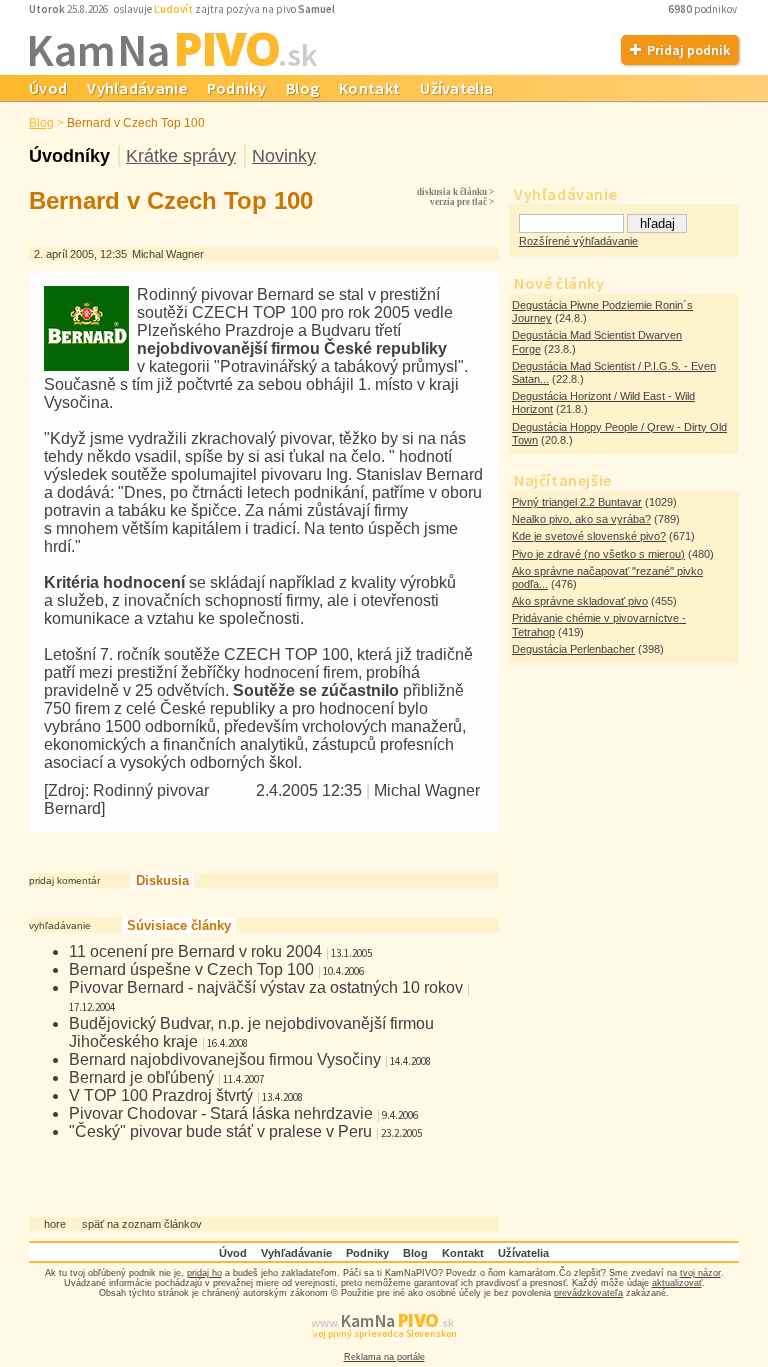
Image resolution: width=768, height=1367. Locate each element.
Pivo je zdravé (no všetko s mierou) (598, 554)
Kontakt (369, 88)
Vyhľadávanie (137, 88)
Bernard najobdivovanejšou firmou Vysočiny (225, 1059)
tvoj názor (700, 1273)
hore (55, 1224)
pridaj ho (204, 1273)
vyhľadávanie (60, 925)
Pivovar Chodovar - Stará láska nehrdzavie (221, 1113)
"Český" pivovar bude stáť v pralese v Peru (220, 1131)
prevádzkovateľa (588, 1293)
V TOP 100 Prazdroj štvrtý (161, 1095)
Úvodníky (69, 156)
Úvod (48, 88)
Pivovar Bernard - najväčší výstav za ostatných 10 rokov (266, 987)
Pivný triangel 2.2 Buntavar (577, 502)
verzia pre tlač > (462, 202)
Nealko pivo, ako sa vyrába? (581, 519)
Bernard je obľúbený (141, 1077)
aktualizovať (677, 1283)
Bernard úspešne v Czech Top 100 (191, 969)
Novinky (284, 156)
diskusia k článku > (455, 192)
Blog (302, 88)
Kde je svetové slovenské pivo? (589, 536)
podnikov (703, 9)
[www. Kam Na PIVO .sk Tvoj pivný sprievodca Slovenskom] (384, 1347)
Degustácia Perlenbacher (573, 649)
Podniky (236, 88)
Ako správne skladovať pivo (580, 601)
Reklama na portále (384, 1357)
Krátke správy (181, 156)
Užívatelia (456, 88)
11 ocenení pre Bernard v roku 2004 (195, 951)
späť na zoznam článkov (142, 1224)
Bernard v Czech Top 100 (136, 123)
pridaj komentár (64, 880)
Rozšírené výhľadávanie (578, 241)
